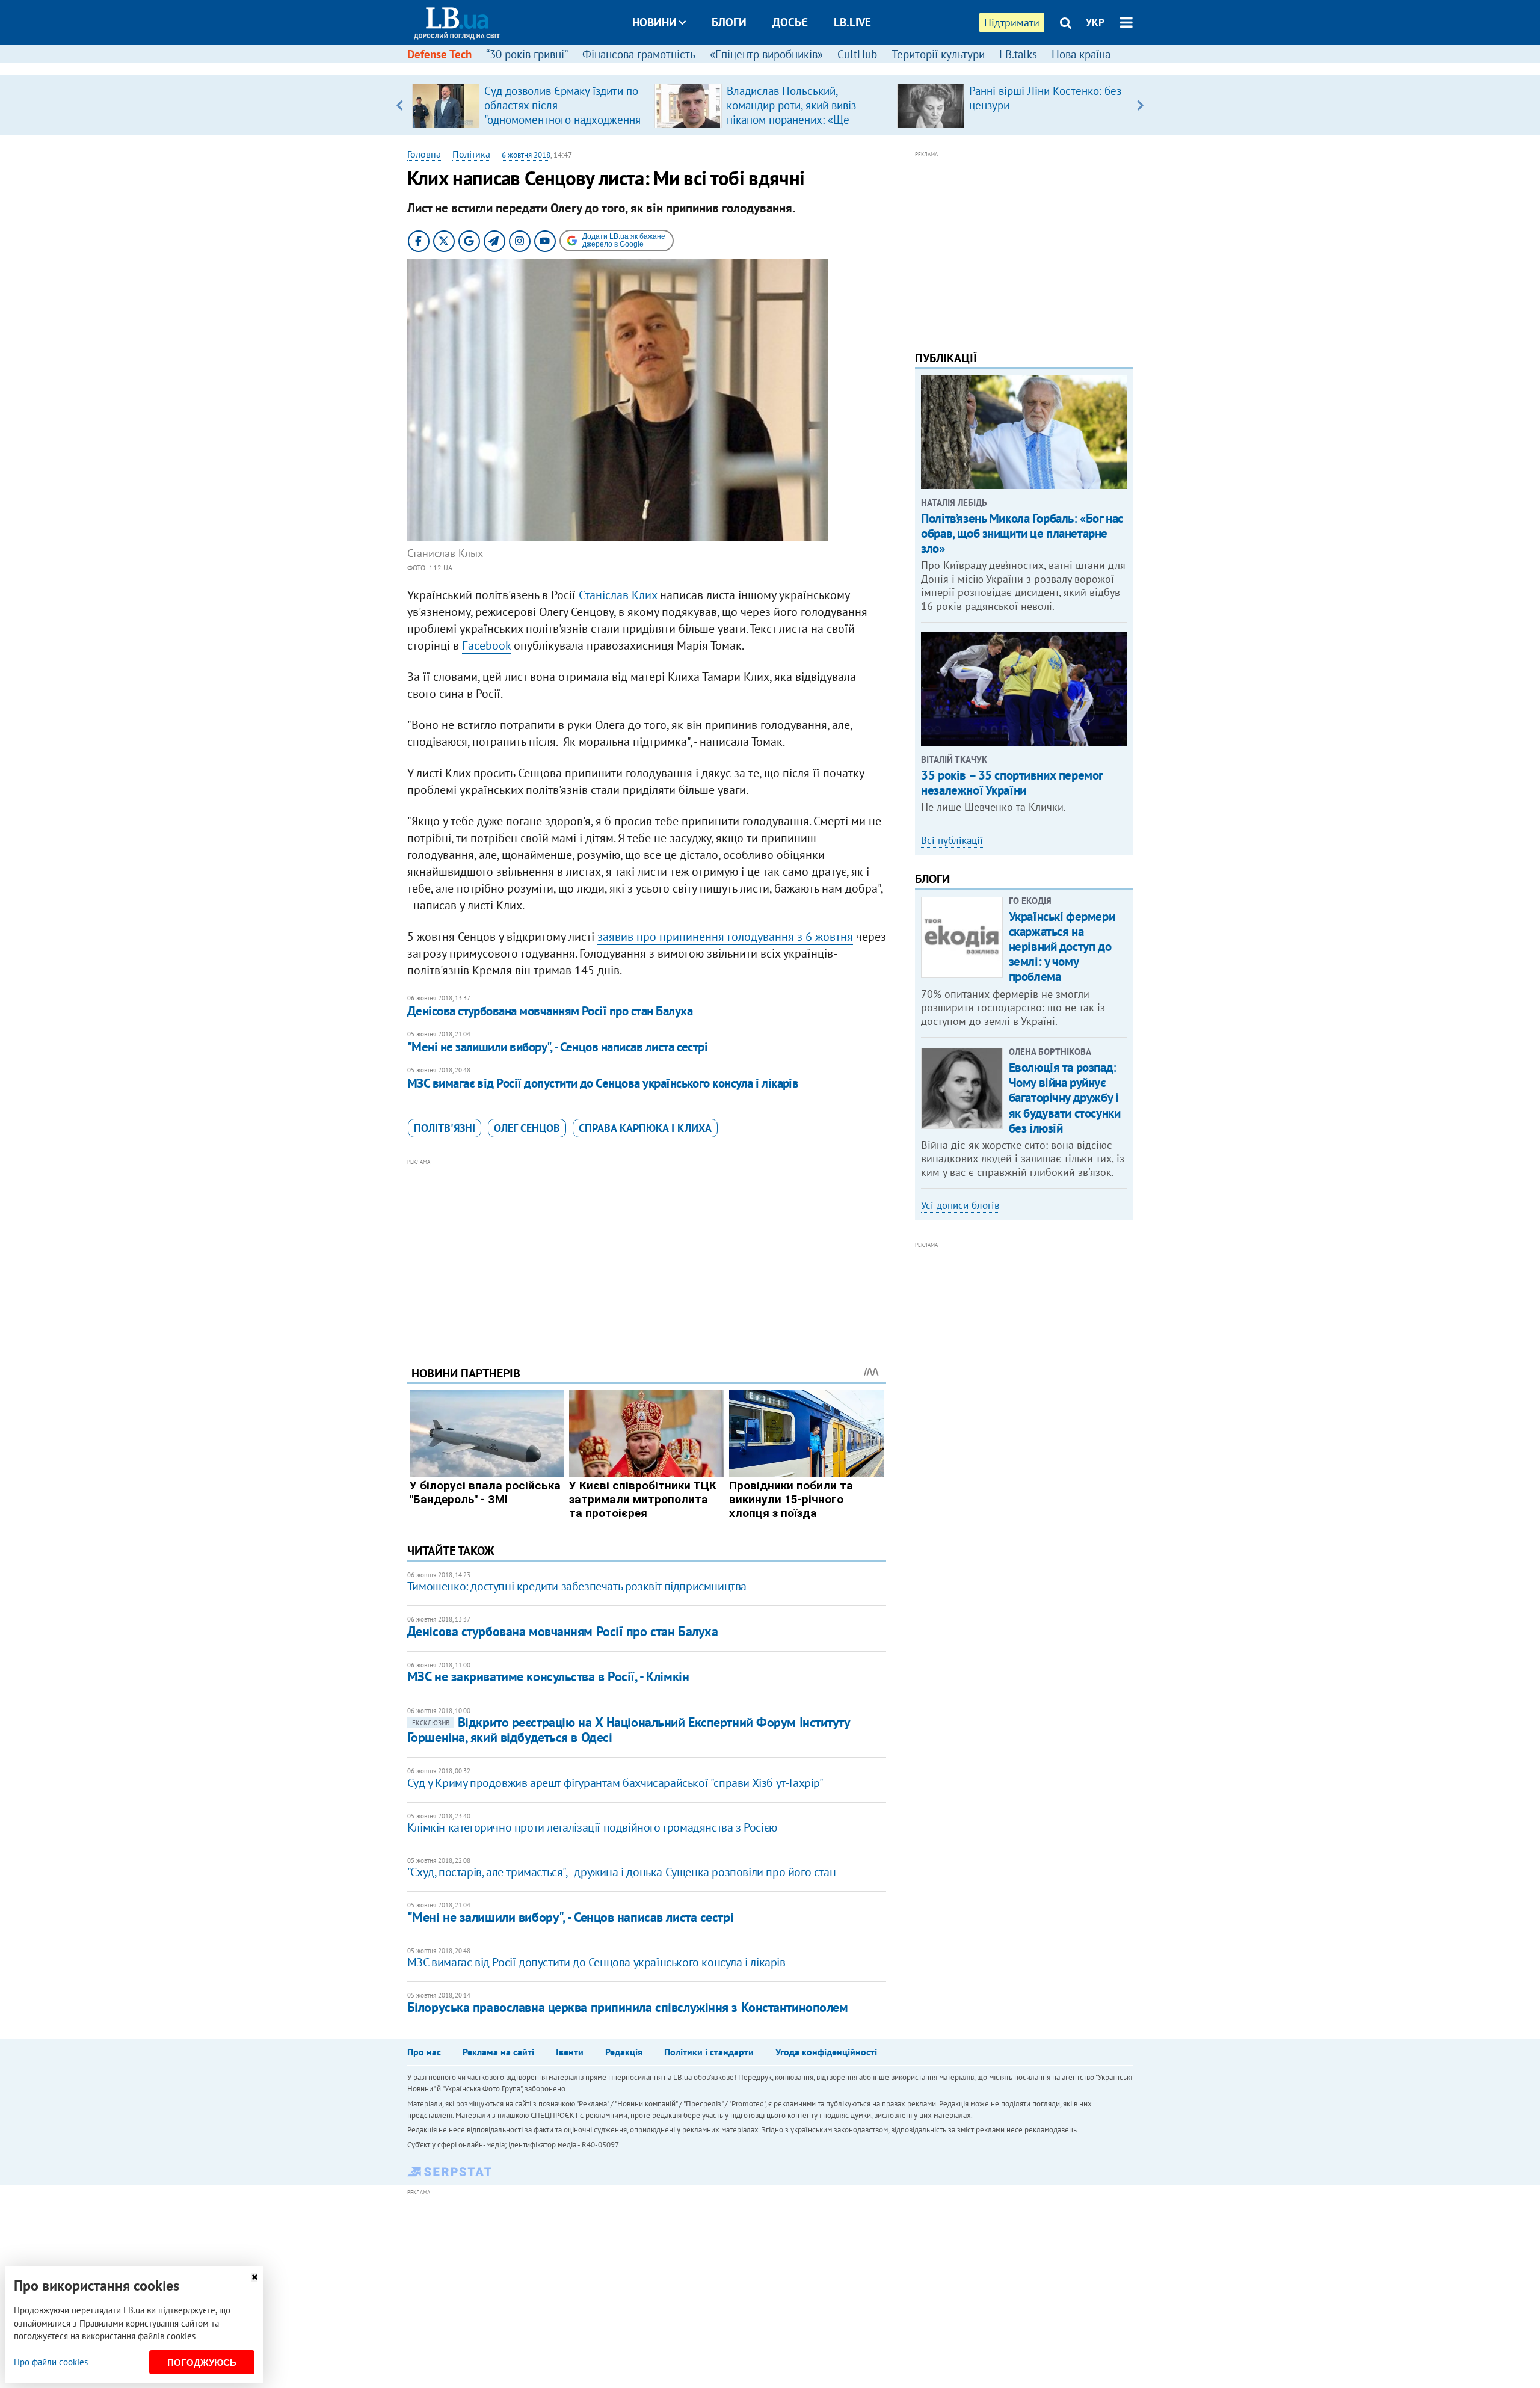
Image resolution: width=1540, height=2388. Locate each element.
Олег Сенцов (527, 1128)
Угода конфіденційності (826, 2052)
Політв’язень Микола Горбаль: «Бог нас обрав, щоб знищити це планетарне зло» (1022, 533)
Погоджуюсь (202, 2362)
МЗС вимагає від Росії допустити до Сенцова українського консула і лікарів (603, 1083)
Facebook (486, 645)
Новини (654, 22)
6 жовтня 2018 (526, 155)
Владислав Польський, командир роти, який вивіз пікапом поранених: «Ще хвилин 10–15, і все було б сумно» (793, 120)
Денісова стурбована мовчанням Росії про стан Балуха (550, 1011)
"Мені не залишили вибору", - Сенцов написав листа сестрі (558, 1047)
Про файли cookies (51, 2362)
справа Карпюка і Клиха (645, 1128)
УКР (1095, 22)
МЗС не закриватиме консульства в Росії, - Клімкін (548, 1676)
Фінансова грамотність (639, 54)
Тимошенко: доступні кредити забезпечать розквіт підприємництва (577, 1586)
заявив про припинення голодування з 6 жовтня (725, 937)
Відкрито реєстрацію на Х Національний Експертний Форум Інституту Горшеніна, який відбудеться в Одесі (629, 1730)
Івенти (570, 2052)
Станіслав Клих (618, 595)
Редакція (624, 2052)
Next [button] (1140, 105)
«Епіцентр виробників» (766, 54)
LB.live (852, 22)
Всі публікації (952, 840)
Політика (471, 154)
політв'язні (445, 1128)
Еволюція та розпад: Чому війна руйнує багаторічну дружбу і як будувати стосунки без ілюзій (1065, 1098)
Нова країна (1081, 54)
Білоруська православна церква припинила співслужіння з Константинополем (628, 2007)
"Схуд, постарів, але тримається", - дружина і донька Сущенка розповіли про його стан (621, 1872)
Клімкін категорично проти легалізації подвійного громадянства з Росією (592, 1827)
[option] (528, 105)
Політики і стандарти (709, 2052)
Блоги (729, 22)
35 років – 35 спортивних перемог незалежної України (1012, 783)
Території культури (938, 54)
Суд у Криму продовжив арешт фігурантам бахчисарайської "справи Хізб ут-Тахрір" (615, 1783)
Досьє (790, 22)
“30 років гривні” (527, 54)
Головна (424, 154)
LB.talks (1018, 54)
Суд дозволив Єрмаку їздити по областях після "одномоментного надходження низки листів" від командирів (562, 112)
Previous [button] (400, 105)
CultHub (857, 54)
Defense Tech (439, 54)
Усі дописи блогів (960, 1205)
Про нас (424, 2052)
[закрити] (254, 2277)
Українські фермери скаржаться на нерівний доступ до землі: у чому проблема (1062, 947)
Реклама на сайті (498, 2052)
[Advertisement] (647, 1253)
